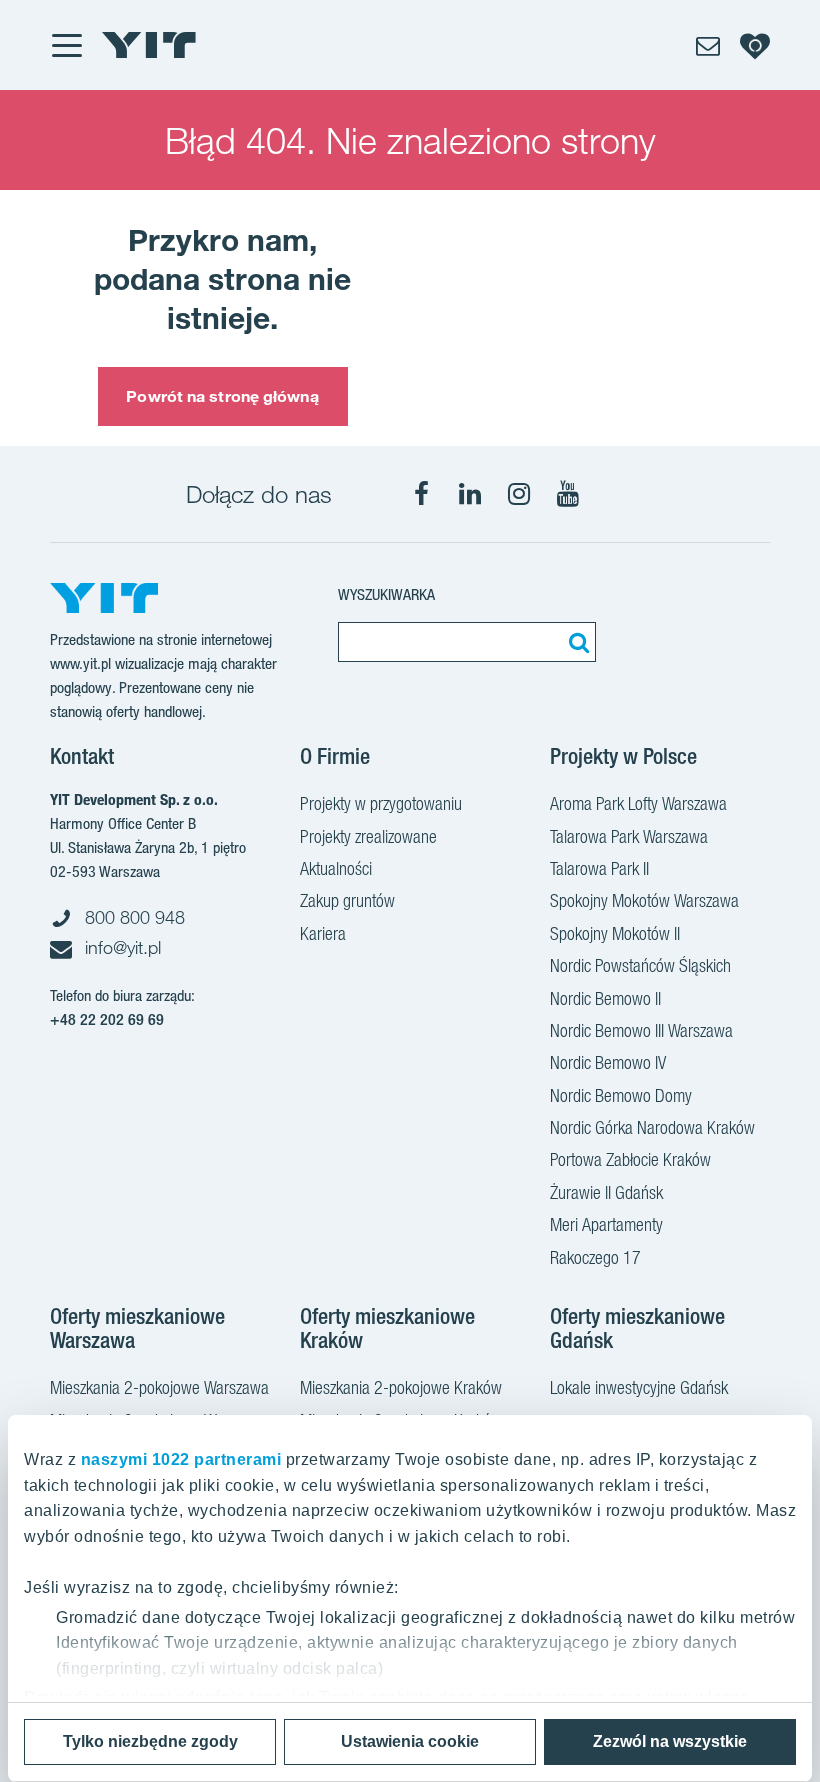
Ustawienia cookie (410, 1741)
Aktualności (336, 868)
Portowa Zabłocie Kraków (630, 1159)
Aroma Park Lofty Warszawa (638, 803)
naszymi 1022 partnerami (181, 1459)
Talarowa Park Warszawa (629, 836)
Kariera (323, 933)
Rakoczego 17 (595, 1257)
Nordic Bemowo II (605, 998)
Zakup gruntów (347, 900)
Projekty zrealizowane (368, 836)
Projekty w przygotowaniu (381, 803)
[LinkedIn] (470, 494)
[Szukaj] (576, 642)
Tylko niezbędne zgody (150, 1741)
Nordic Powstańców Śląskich (640, 965)
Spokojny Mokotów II (615, 933)
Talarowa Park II (599, 868)
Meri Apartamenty (606, 1224)
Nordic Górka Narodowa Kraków (652, 1127)
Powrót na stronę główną (222, 396)
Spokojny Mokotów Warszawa (644, 900)
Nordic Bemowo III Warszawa (641, 1030)
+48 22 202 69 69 (107, 1019)
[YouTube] (568, 494)
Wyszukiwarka (386, 594)
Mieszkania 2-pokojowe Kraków (401, 1387)
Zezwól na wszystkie (670, 1741)
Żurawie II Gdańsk (606, 1192)
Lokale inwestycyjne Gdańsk (639, 1387)
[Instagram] (519, 494)
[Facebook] (421, 494)
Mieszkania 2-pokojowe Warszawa (159, 1387)
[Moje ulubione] (755, 45)
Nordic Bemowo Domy (621, 1095)
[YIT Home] (149, 45)
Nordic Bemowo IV (608, 1062)
